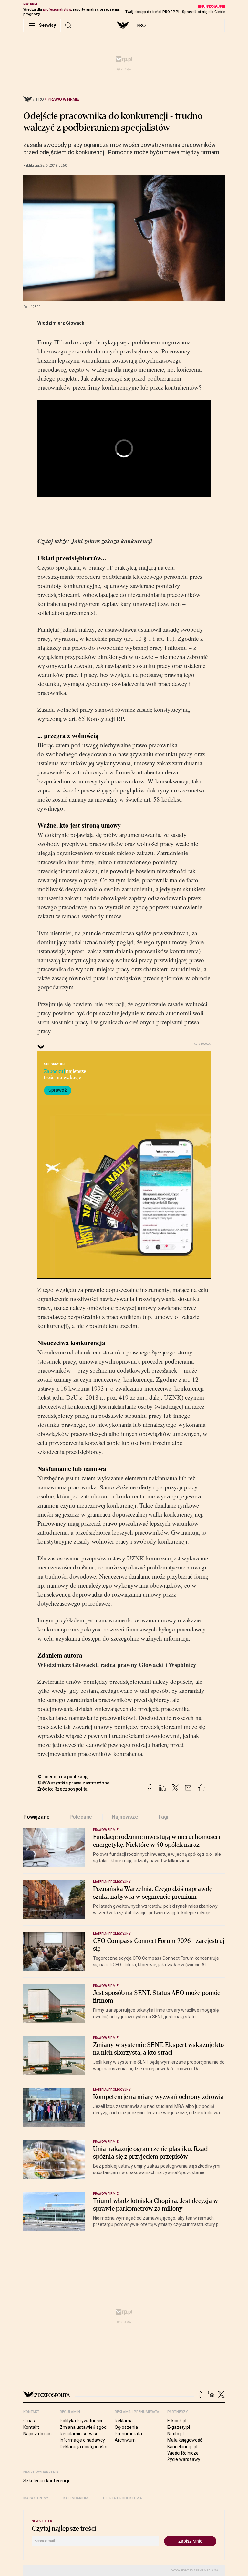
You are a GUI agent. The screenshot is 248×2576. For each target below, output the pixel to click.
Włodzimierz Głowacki (62, 323)
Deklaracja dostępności (83, 2447)
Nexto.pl (176, 2434)
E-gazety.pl (179, 2427)
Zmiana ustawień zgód (83, 2427)
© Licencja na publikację (63, 1777)
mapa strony (36, 2498)
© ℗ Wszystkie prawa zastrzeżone (73, 1783)
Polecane (81, 1817)
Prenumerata (128, 2434)
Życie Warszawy (184, 2459)
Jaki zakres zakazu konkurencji (112, 541)
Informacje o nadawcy (82, 2440)
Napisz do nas (37, 2434)
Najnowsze (125, 1817)
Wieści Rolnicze (183, 2453)
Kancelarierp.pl (182, 2447)
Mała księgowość (185, 2440)
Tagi (163, 1817)
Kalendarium (76, 2498)
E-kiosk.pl (177, 2421)
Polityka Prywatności (81, 2421)
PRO (141, 26)
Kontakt (31, 2427)
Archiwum (125, 2440)
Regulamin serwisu (79, 2434)
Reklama (124, 2421)
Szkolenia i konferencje (47, 2481)
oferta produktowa (123, 2498)
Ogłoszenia (126, 2427)
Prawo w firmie (63, 99)
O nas (29, 2421)
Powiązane (36, 1817)
